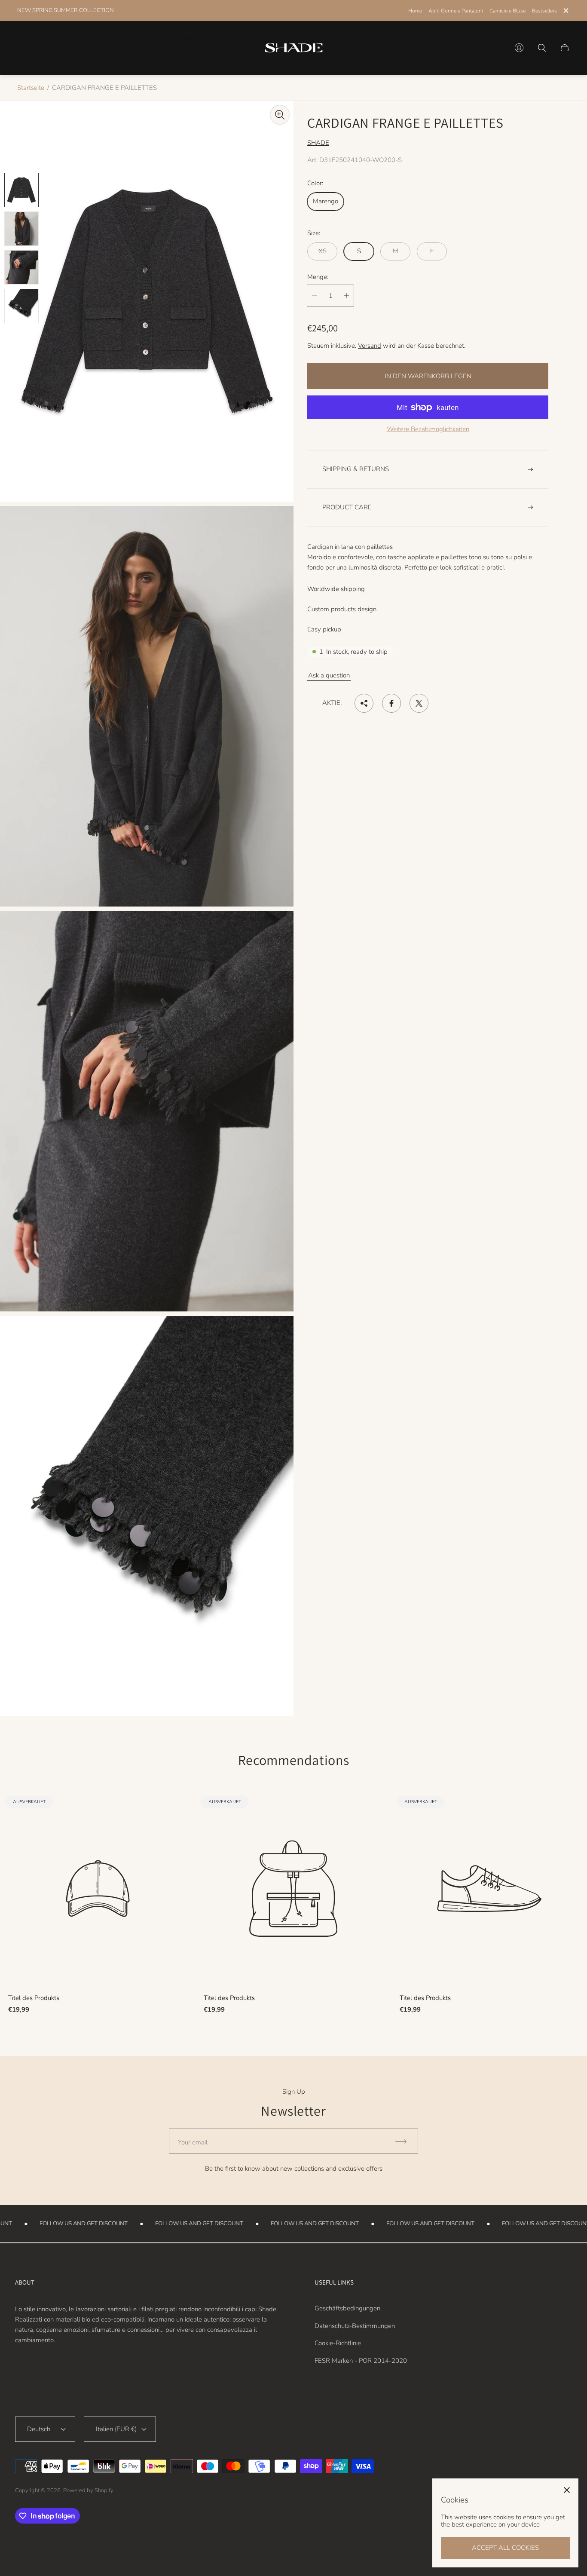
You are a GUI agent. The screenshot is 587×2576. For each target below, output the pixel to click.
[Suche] (542, 48)
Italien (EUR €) (116, 2429)
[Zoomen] (280, 115)
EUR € (481, 48)
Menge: (318, 277)
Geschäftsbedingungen (347, 2308)
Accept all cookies (505, 2548)
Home (415, 11)
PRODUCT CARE (347, 507)
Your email (193, 2142)
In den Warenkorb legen (428, 376)
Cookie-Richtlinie (338, 2343)
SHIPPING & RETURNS (356, 469)
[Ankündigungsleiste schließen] (566, 11)
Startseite (31, 88)
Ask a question (329, 675)
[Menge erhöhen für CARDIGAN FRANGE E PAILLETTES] (346, 296)
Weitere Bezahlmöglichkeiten (428, 429)
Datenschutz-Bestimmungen (355, 2326)
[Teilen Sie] (364, 703)
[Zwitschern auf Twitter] (419, 703)
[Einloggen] (519, 48)
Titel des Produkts (34, 1998)
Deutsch (443, 48)
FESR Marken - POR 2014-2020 (361, 2361)
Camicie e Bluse (508, 11)
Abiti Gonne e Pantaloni (456, 11)
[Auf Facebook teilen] (391, 703)
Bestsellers (544, 11)
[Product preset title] (98, 1888)
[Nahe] (567, 2490)
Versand (370, 346)
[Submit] (405, 2141)
